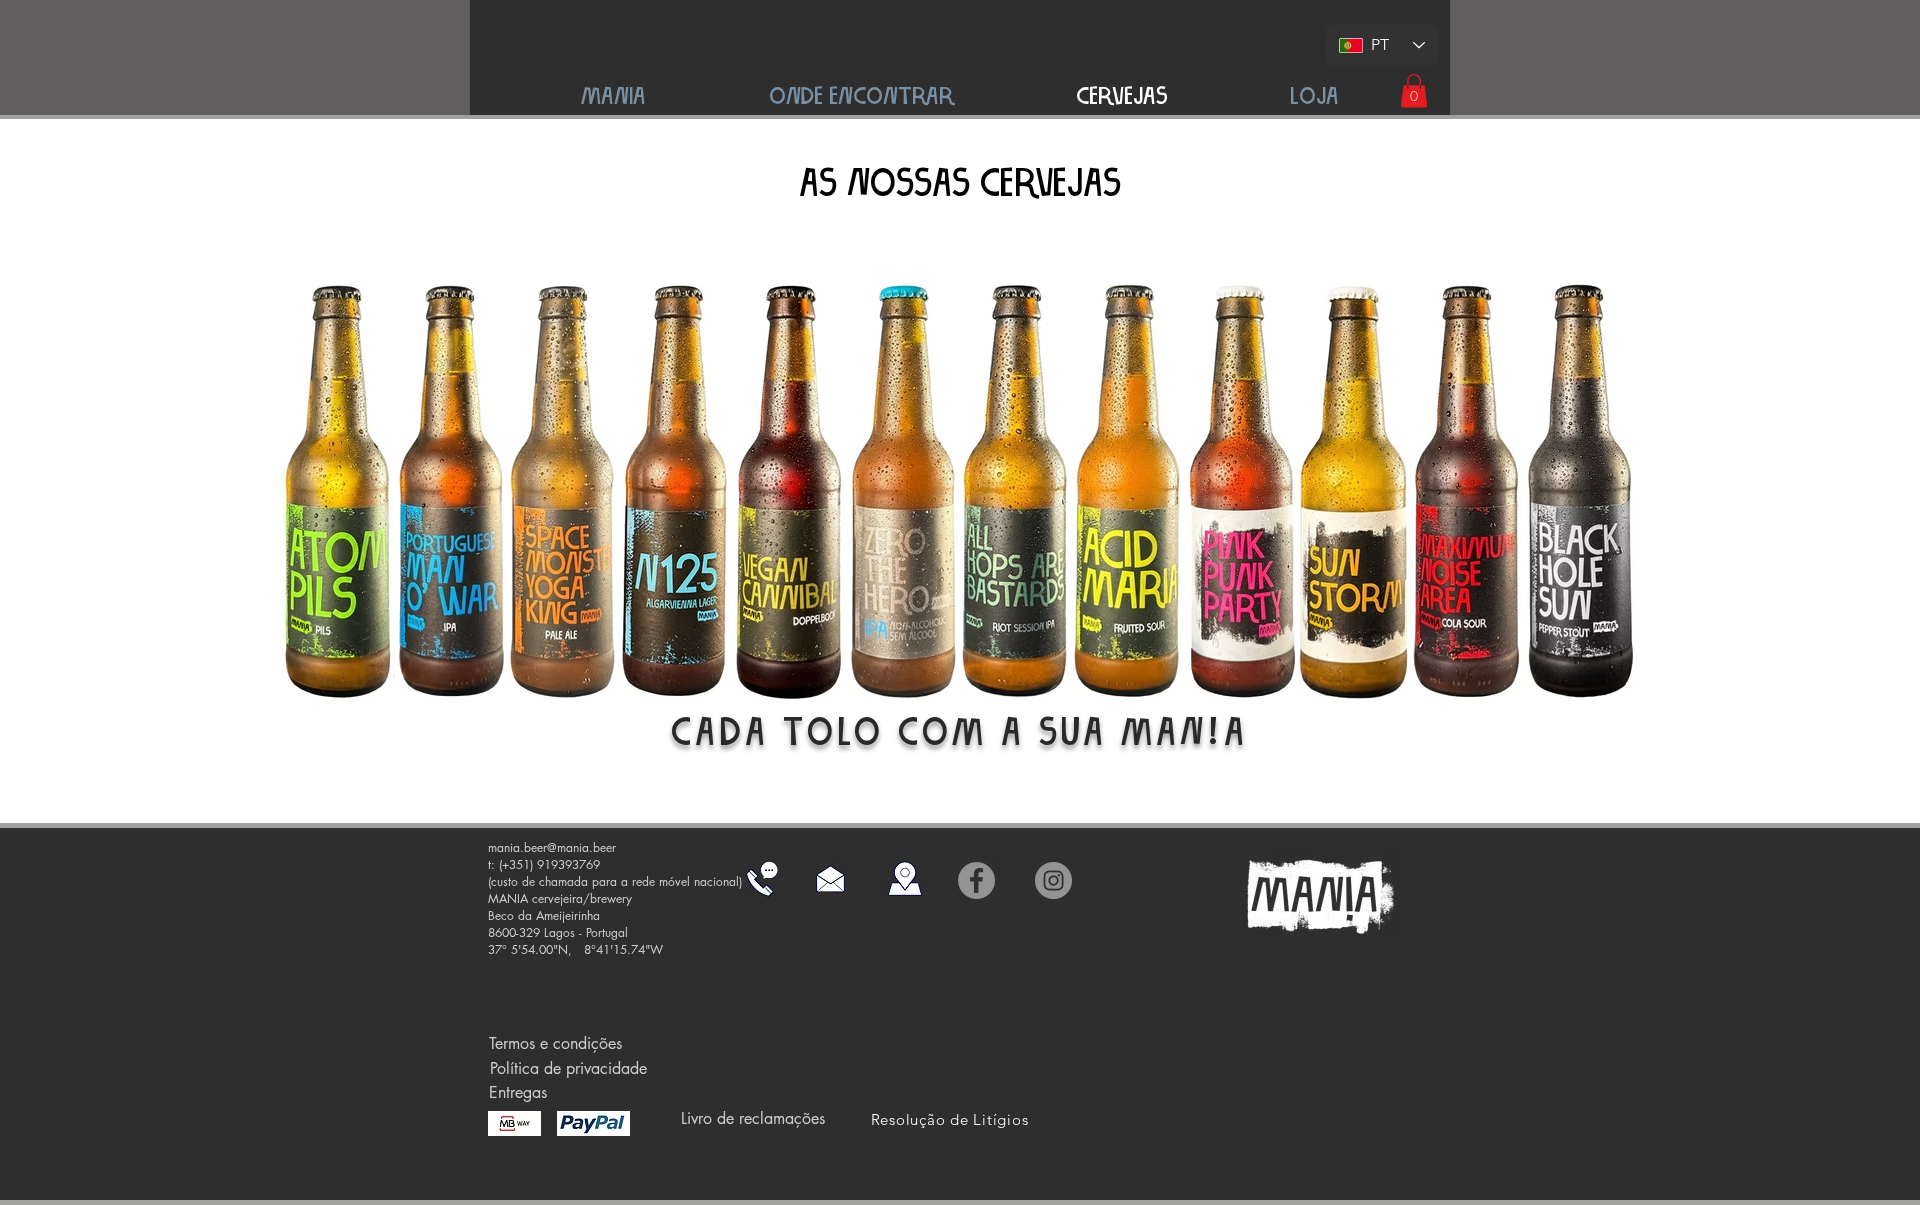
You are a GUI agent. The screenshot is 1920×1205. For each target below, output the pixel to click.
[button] (1414, 90)
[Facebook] (976, 880)
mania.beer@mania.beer (552, 847)
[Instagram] (1053, 880)
